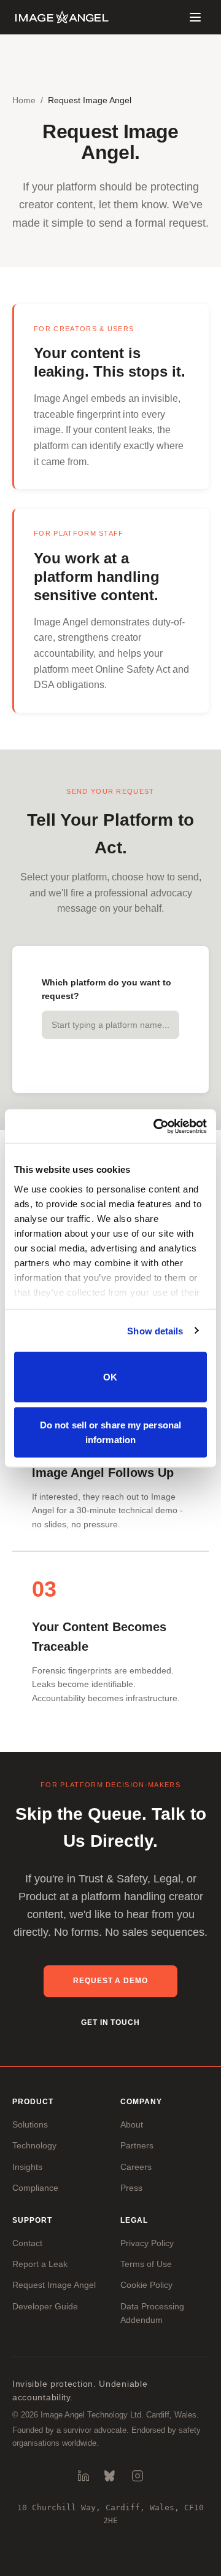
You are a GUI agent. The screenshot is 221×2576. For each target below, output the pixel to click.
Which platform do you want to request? (107, 989)
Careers (136, 2167)
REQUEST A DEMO (110, 1981)
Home (24, 100)
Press (131, 2188)
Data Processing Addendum (152, 2313)
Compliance (35, 2188)
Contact (27, 2243)
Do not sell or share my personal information (110, 1432)
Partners (137, 2145)
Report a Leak (40, 2264)
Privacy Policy (147, 2243)
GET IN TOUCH (111, 2022)
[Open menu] (195, 17)
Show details (155, 1330)
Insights (27, 2167)
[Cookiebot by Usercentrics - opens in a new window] (156, 1126)
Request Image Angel (54, 2285)
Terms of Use (146, 2264)
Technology (34, 2145)
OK (110, 1377)
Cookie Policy (146, 2285)
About (132, 2124)
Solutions (30, 2124)
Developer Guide (45, 2306)
